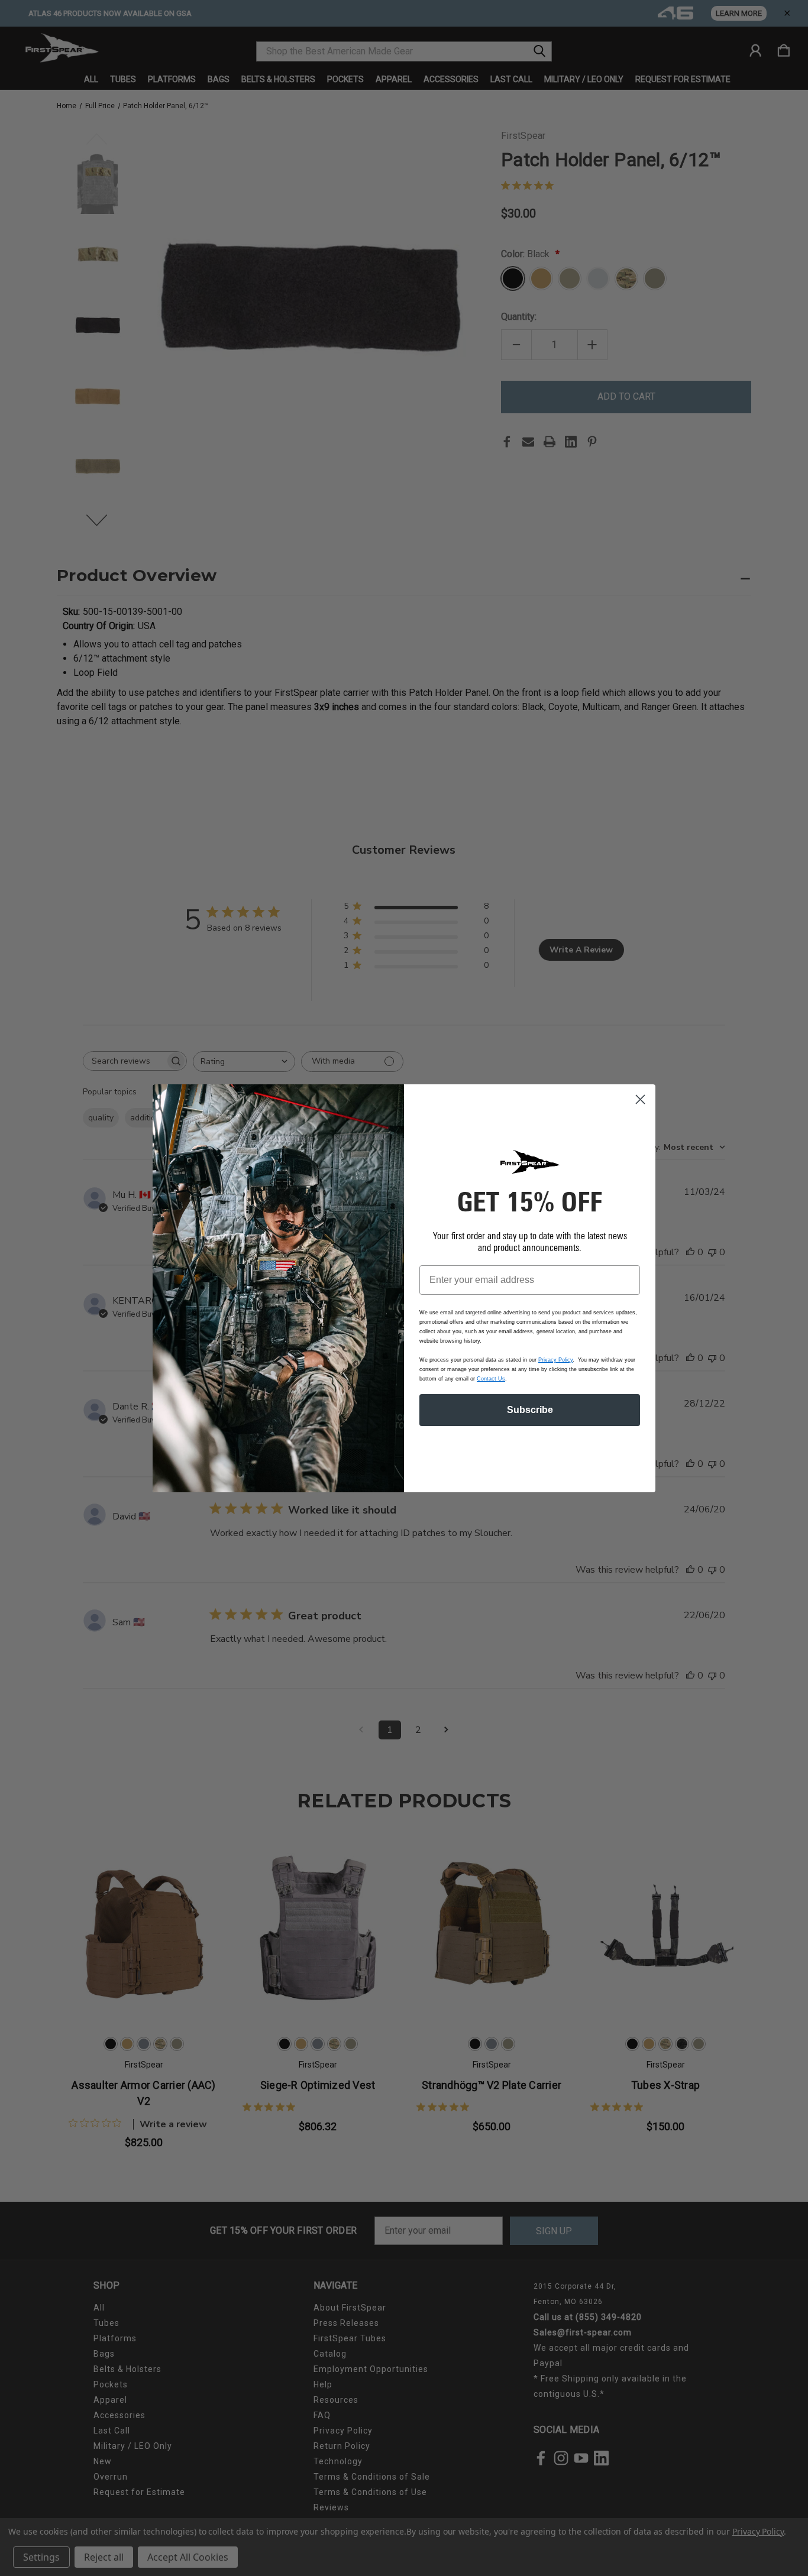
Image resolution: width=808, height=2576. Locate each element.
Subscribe (530, 1410)
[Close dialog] (640, 1099)
